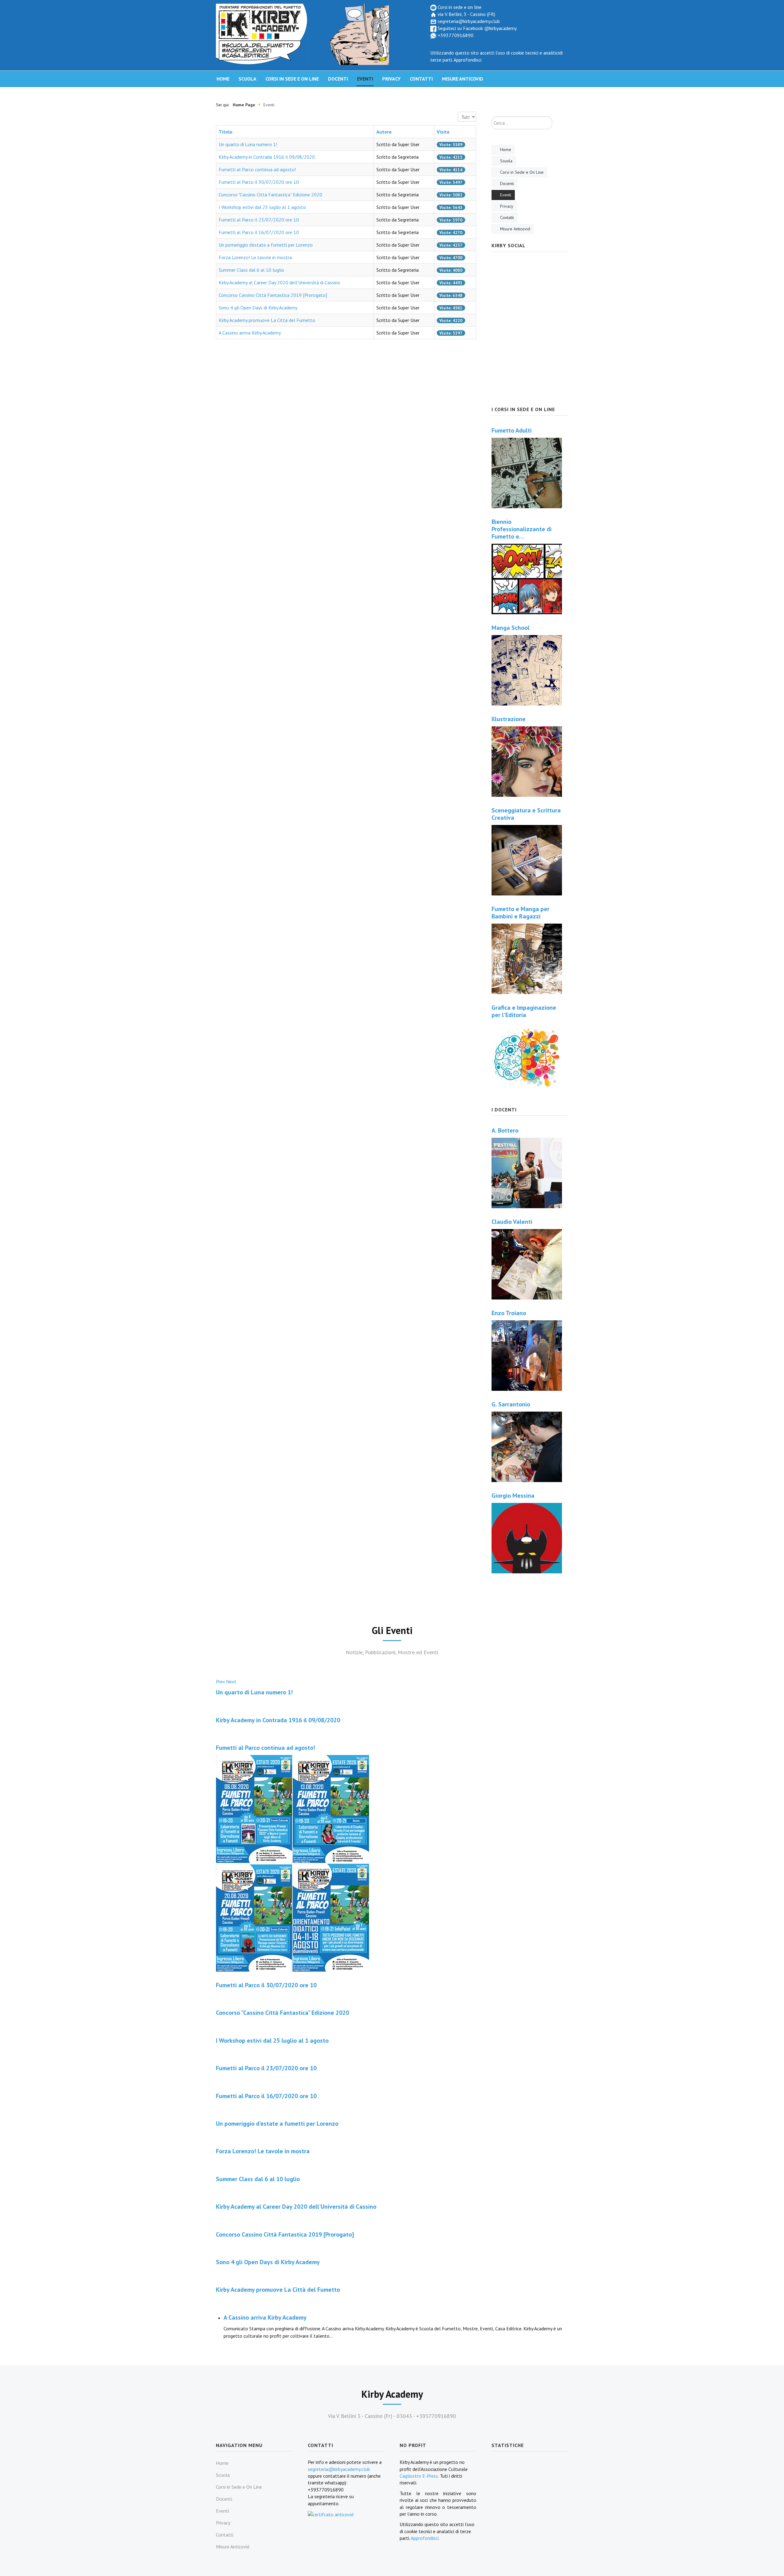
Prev (220, 1681)
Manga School (511, 628)
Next (231, 1681)
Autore (384, 132)
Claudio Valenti (512, 1222)
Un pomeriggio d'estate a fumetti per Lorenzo (266, 245)
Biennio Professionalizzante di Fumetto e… (522, 529)
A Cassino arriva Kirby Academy (250, 333)
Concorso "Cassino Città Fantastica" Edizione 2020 (270, 195)
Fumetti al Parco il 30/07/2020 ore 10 (259, 182)
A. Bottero (505, 1130)
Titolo (226, 132)
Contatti (421, 79)
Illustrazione (509, 719)
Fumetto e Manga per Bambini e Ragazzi (520, 913)
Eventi (365, 79)
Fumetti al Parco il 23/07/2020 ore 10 (259, 220)
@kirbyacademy (500, 28)
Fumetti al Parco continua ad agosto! (257, 169)
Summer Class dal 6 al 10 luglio (251, 270)
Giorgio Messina (513, 1496)
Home (223, 79)
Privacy (391, 79)
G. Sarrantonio (511, 1404)
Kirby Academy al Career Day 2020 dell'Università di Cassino (279, 282)
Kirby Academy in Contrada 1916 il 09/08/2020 (267, 157)
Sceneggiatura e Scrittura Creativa (526, 814)
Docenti (338, 79)
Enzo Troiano (509, 1313)
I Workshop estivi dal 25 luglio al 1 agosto (262, 207)
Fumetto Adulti (512, 430)
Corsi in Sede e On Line (292, 79)
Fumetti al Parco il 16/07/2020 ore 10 (259, 232)
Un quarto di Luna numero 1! (248, 144)
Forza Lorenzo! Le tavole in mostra (255, 257)
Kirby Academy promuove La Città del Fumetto (267, 320)
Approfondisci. (468, 60)
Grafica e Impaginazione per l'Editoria (524, 1011)
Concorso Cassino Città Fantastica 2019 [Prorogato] (273, 295)
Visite (443, 132)
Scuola (247, 79)
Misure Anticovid (463, 79)
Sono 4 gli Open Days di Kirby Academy (258, 308)
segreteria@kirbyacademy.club (468, 21)
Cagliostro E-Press (419, 2476)
